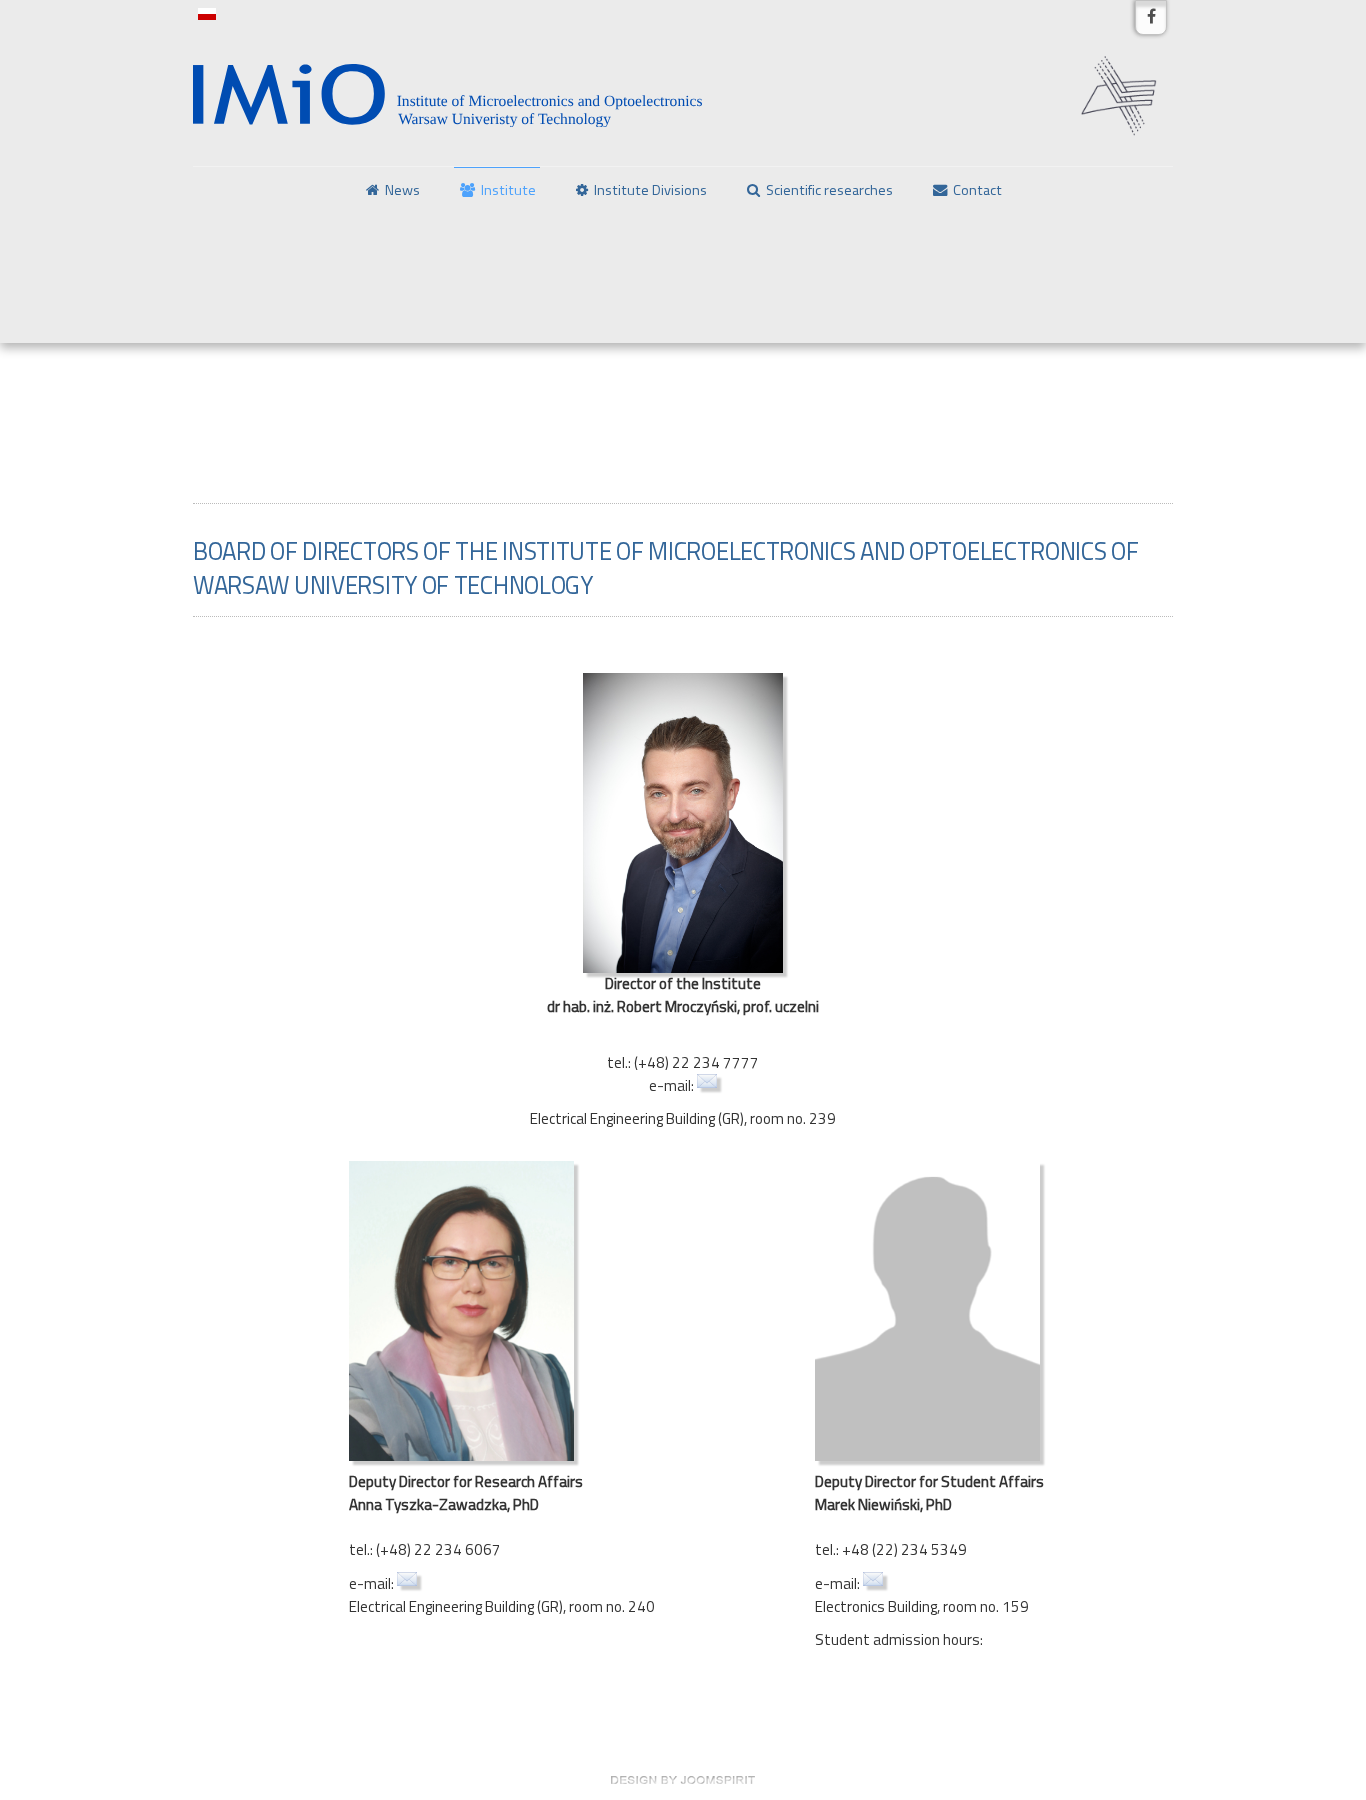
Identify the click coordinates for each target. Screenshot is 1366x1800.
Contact (977, 190)
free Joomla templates (683, 1780)
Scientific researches (829, 190)
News (402, 190)
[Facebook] (1151, 17)
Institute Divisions (650, 190)
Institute (508, 190)
